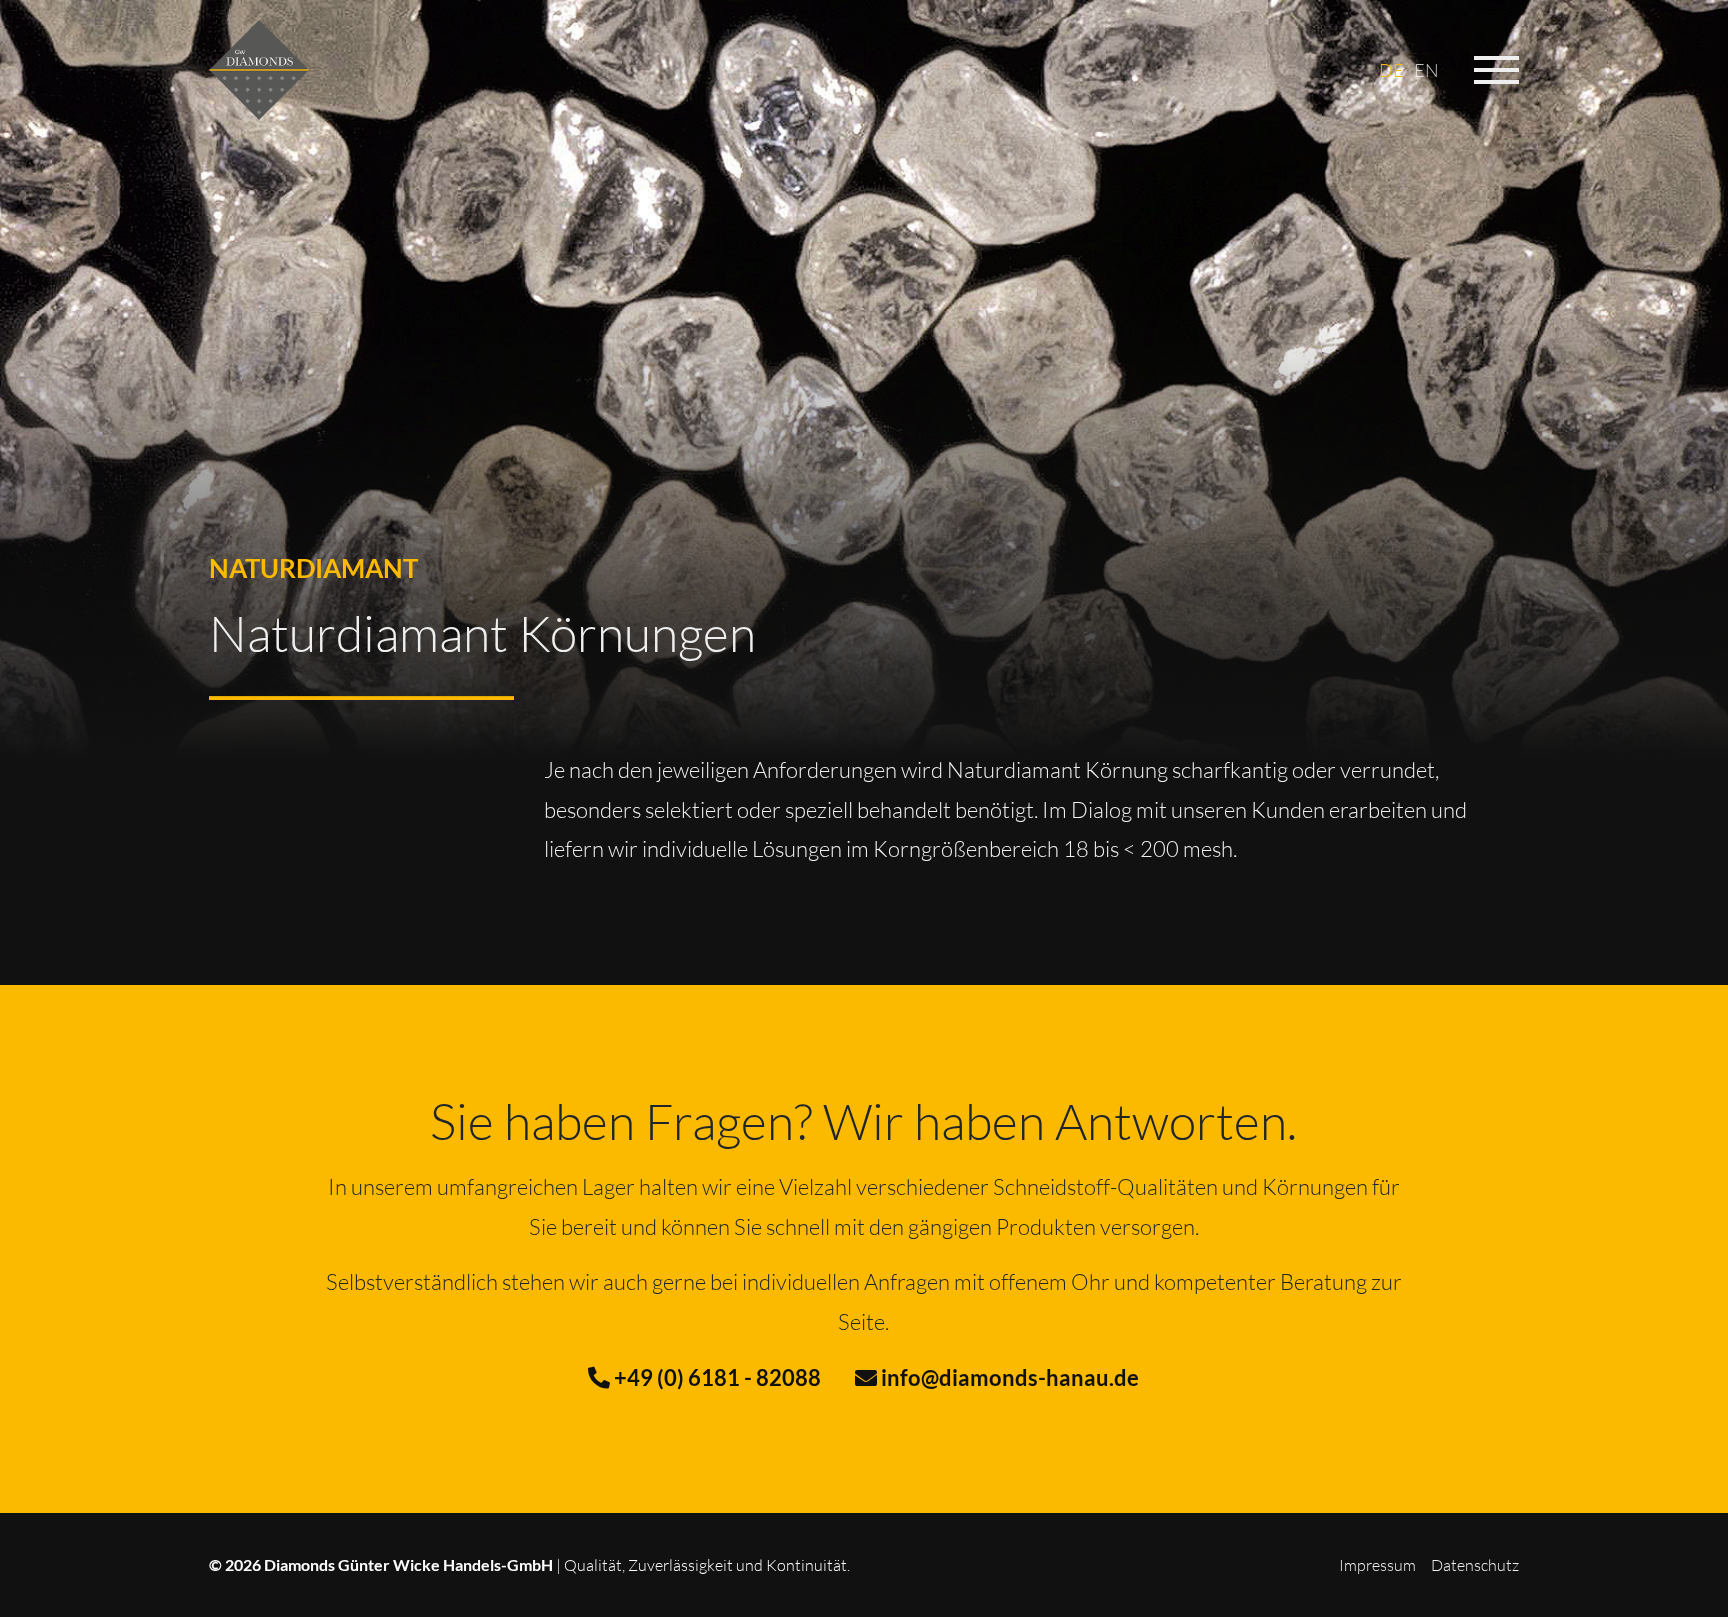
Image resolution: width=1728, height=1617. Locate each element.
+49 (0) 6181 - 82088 (715, 1377)
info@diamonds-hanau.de (1008, 1377)
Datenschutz (1475, 1565)
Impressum (1377, 1565)
